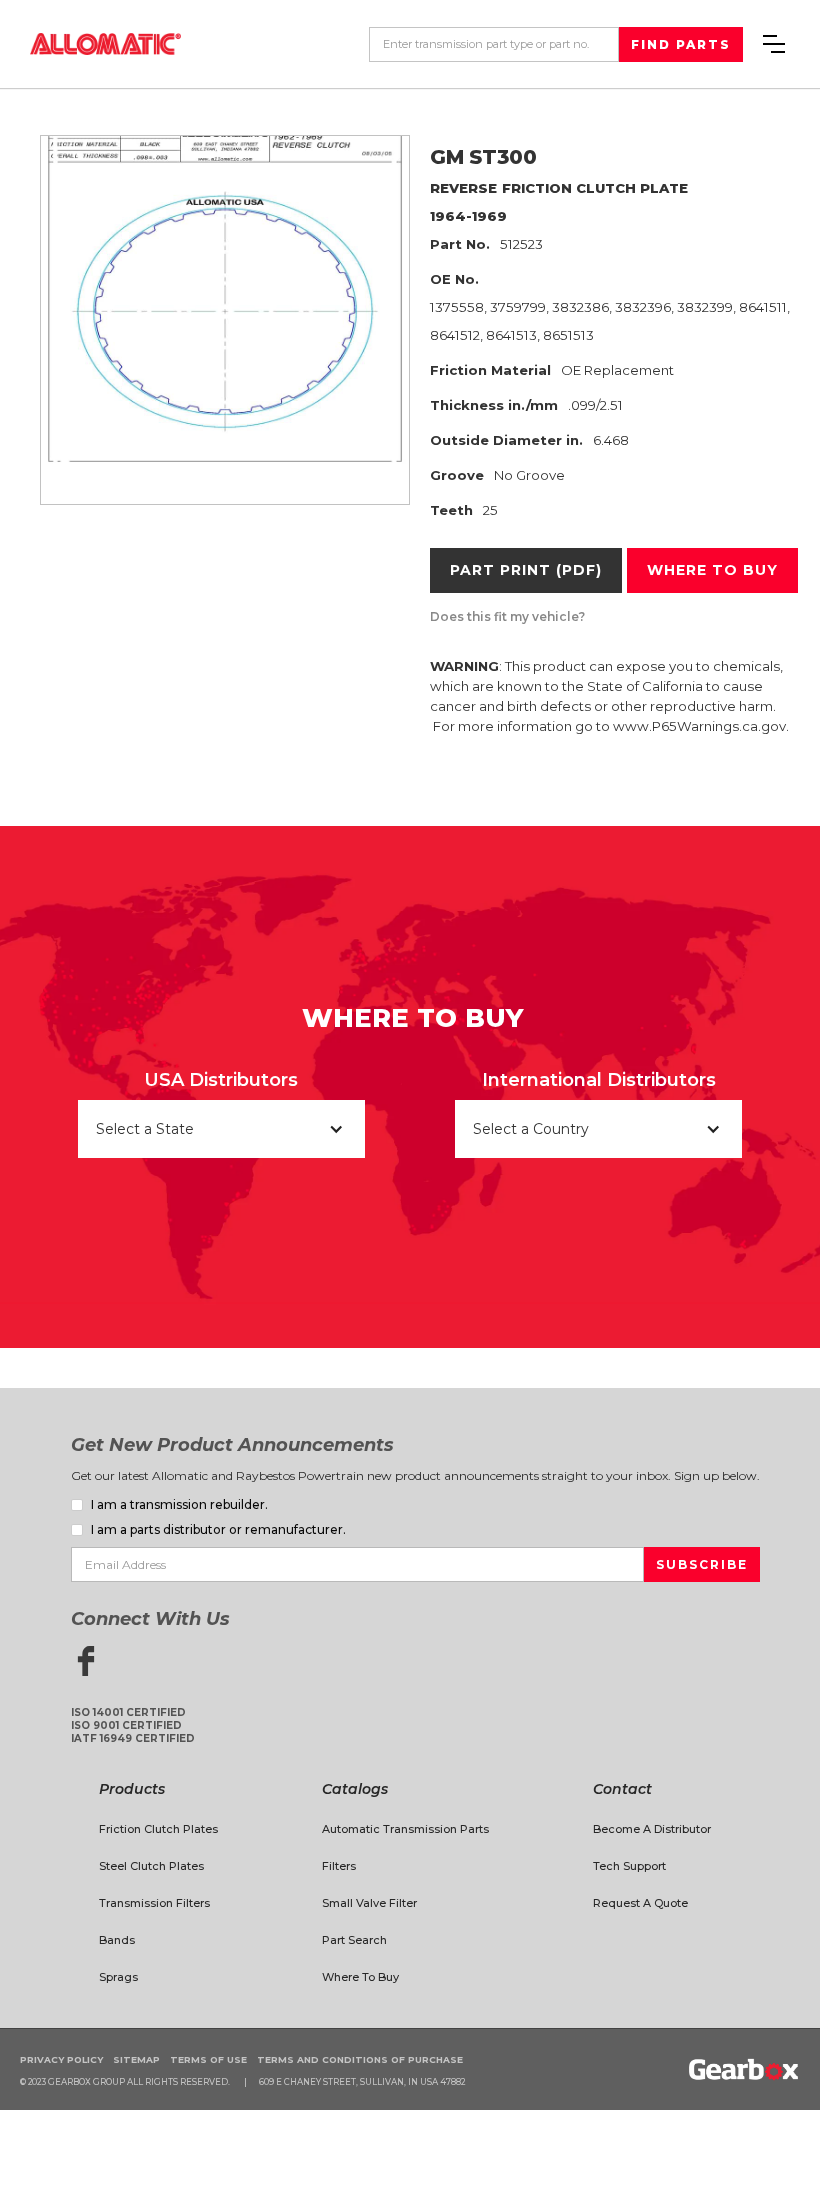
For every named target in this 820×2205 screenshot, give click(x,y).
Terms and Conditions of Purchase (360, 2059)
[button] (774, 44)
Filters (339, 1866)
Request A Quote (640, 1903)
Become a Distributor (652, 1829)
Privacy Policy (61, 2059)
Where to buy (712, 570)
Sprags (118, 1977)
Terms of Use (208, 2059)
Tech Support (629, 1866)
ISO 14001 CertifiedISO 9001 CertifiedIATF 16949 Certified (133, 1725)
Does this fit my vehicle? (507, 616)
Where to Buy (360, 1977)
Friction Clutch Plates (158, 1829)
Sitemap (136, 2059)
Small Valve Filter (369, 1903)
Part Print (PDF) (526, 570)
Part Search (354, 1940)
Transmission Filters (154, 1903)
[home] (105, 43)
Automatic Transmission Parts (405, 1829)
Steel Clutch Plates (151, 1866)
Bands (117, 1940)
